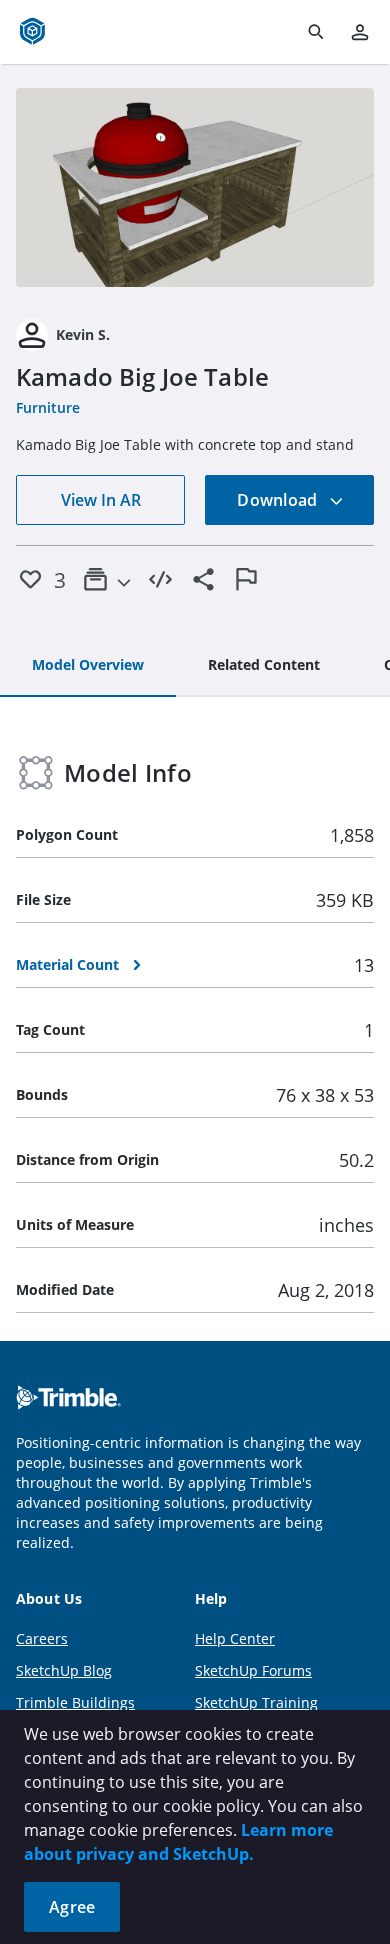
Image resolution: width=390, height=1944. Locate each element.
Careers (42, 1638)
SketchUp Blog (64, 1670)
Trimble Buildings (75, 1702)
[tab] (88, 666)
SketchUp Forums (253, 1670)
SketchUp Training (256, 1702)
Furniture (48, 407)
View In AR (101, 500)
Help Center (235, 1638)
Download (279, 500)
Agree (72, 1907)
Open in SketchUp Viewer (195, 187)
